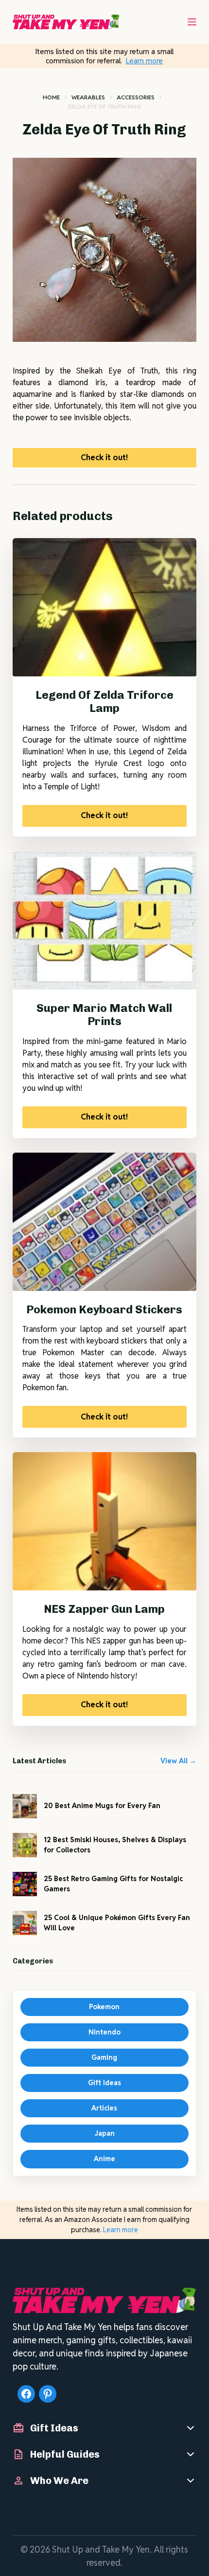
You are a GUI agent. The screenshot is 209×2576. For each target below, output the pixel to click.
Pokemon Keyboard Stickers (104, 1309)
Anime (104, 2159)
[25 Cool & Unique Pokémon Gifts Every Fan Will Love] (25, 1923)
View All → (178, 1761)
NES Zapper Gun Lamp (104, 1609)
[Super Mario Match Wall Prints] (104, 920)
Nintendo (104, 2032)
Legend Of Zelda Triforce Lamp (104, 702)
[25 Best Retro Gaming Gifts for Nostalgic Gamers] (25, 1884)
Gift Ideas (104, 2083)
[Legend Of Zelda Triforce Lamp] (104, 607)
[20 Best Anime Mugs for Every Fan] (25, 1806)
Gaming (104, 2057)
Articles (104, 2108)
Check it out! (104, 457)
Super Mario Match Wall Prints (104, 1015)
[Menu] (192, 22)
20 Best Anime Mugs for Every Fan (102, 1806)
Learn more (144, 61)
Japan (104, 2133)
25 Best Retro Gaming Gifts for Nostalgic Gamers (113, 1884)
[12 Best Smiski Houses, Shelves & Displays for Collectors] (25, 1845)
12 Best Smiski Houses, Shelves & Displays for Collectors (115, 1845)
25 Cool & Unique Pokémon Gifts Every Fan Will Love (117, 1923)
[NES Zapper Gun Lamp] (104, 1521)
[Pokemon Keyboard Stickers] (104, 1222)
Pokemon (104, 2007)
